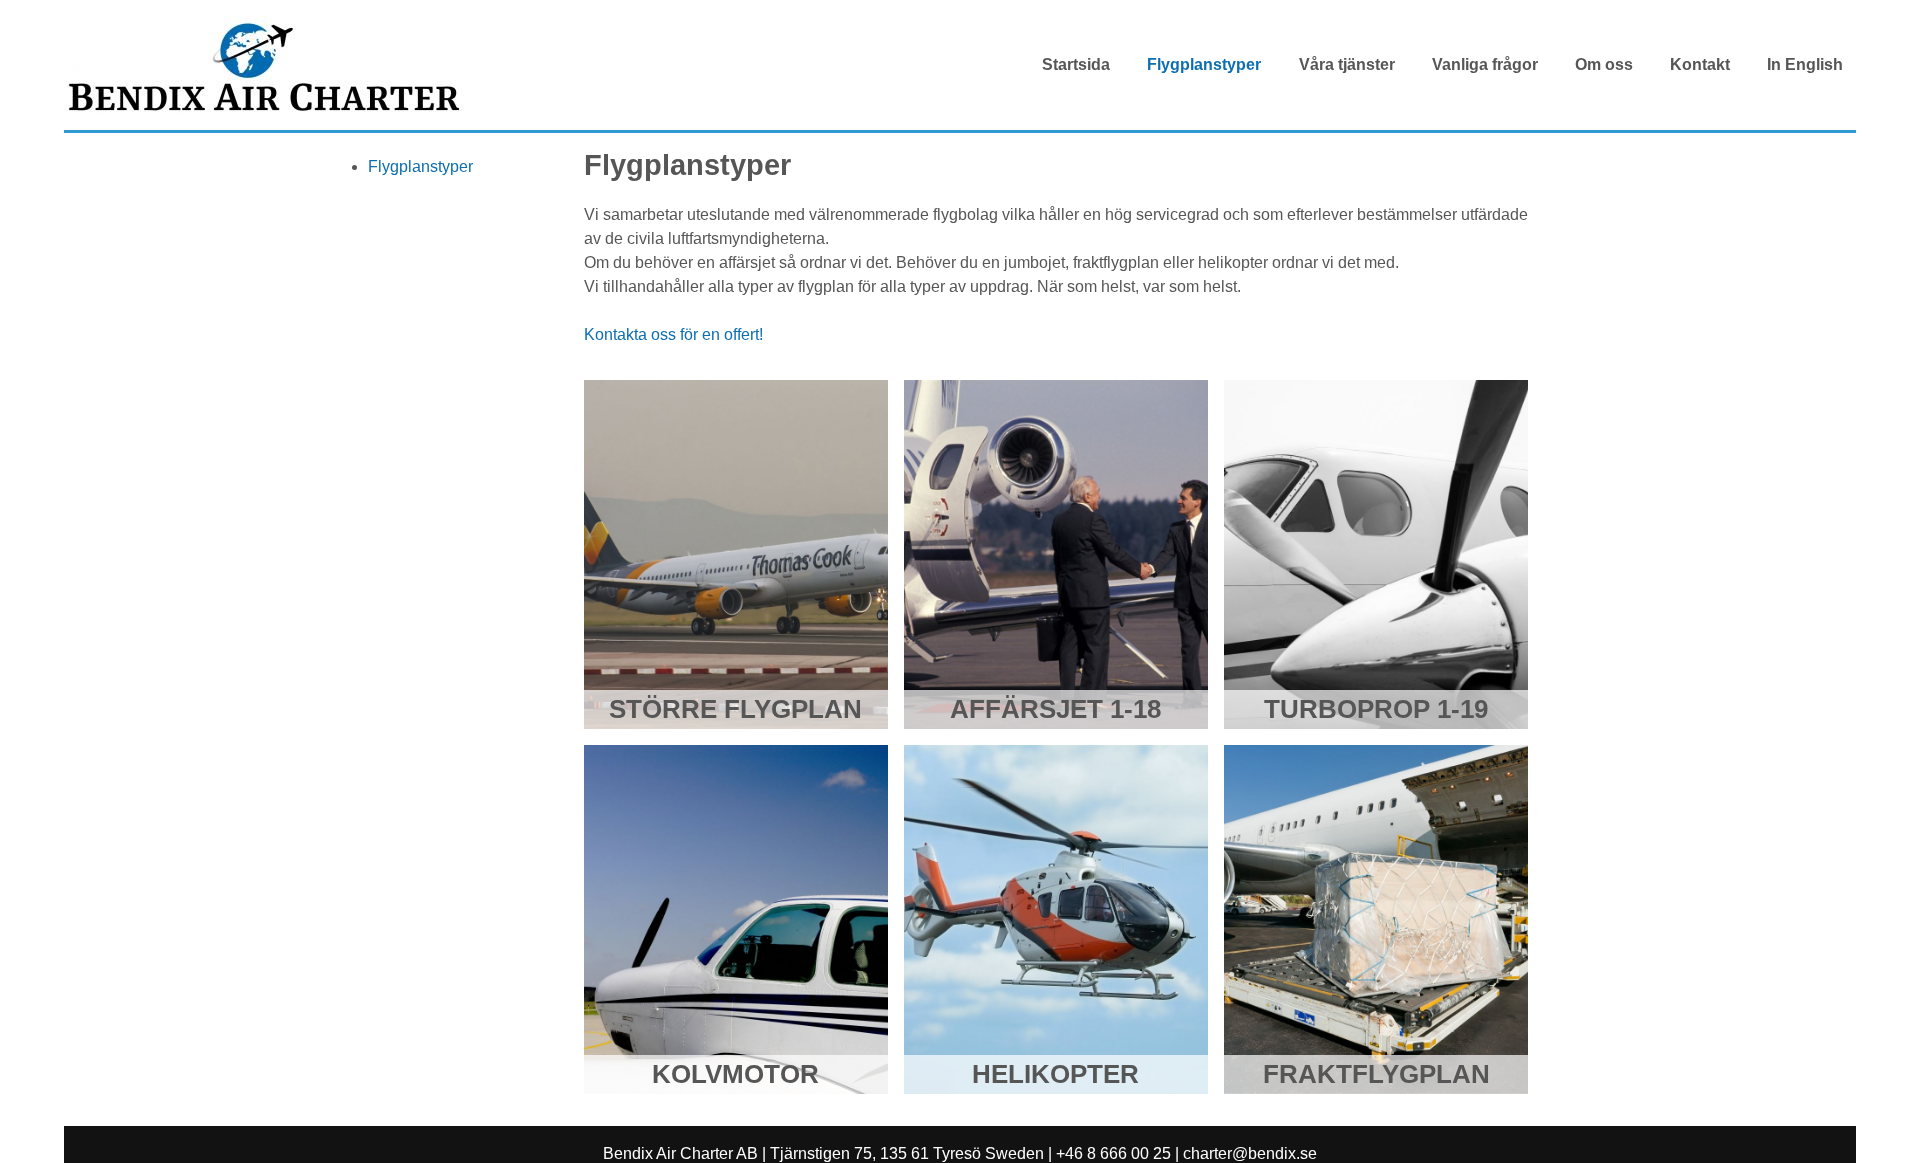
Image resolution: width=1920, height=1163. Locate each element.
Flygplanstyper (1204, 64)
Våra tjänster (1347, 64)
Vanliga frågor (1485, 64)
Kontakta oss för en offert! (673, 334)
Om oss (1604, 64)
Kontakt (1700, 64)
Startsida (1076, 64)
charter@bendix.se (1250, 1153)
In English (1805, 64)
